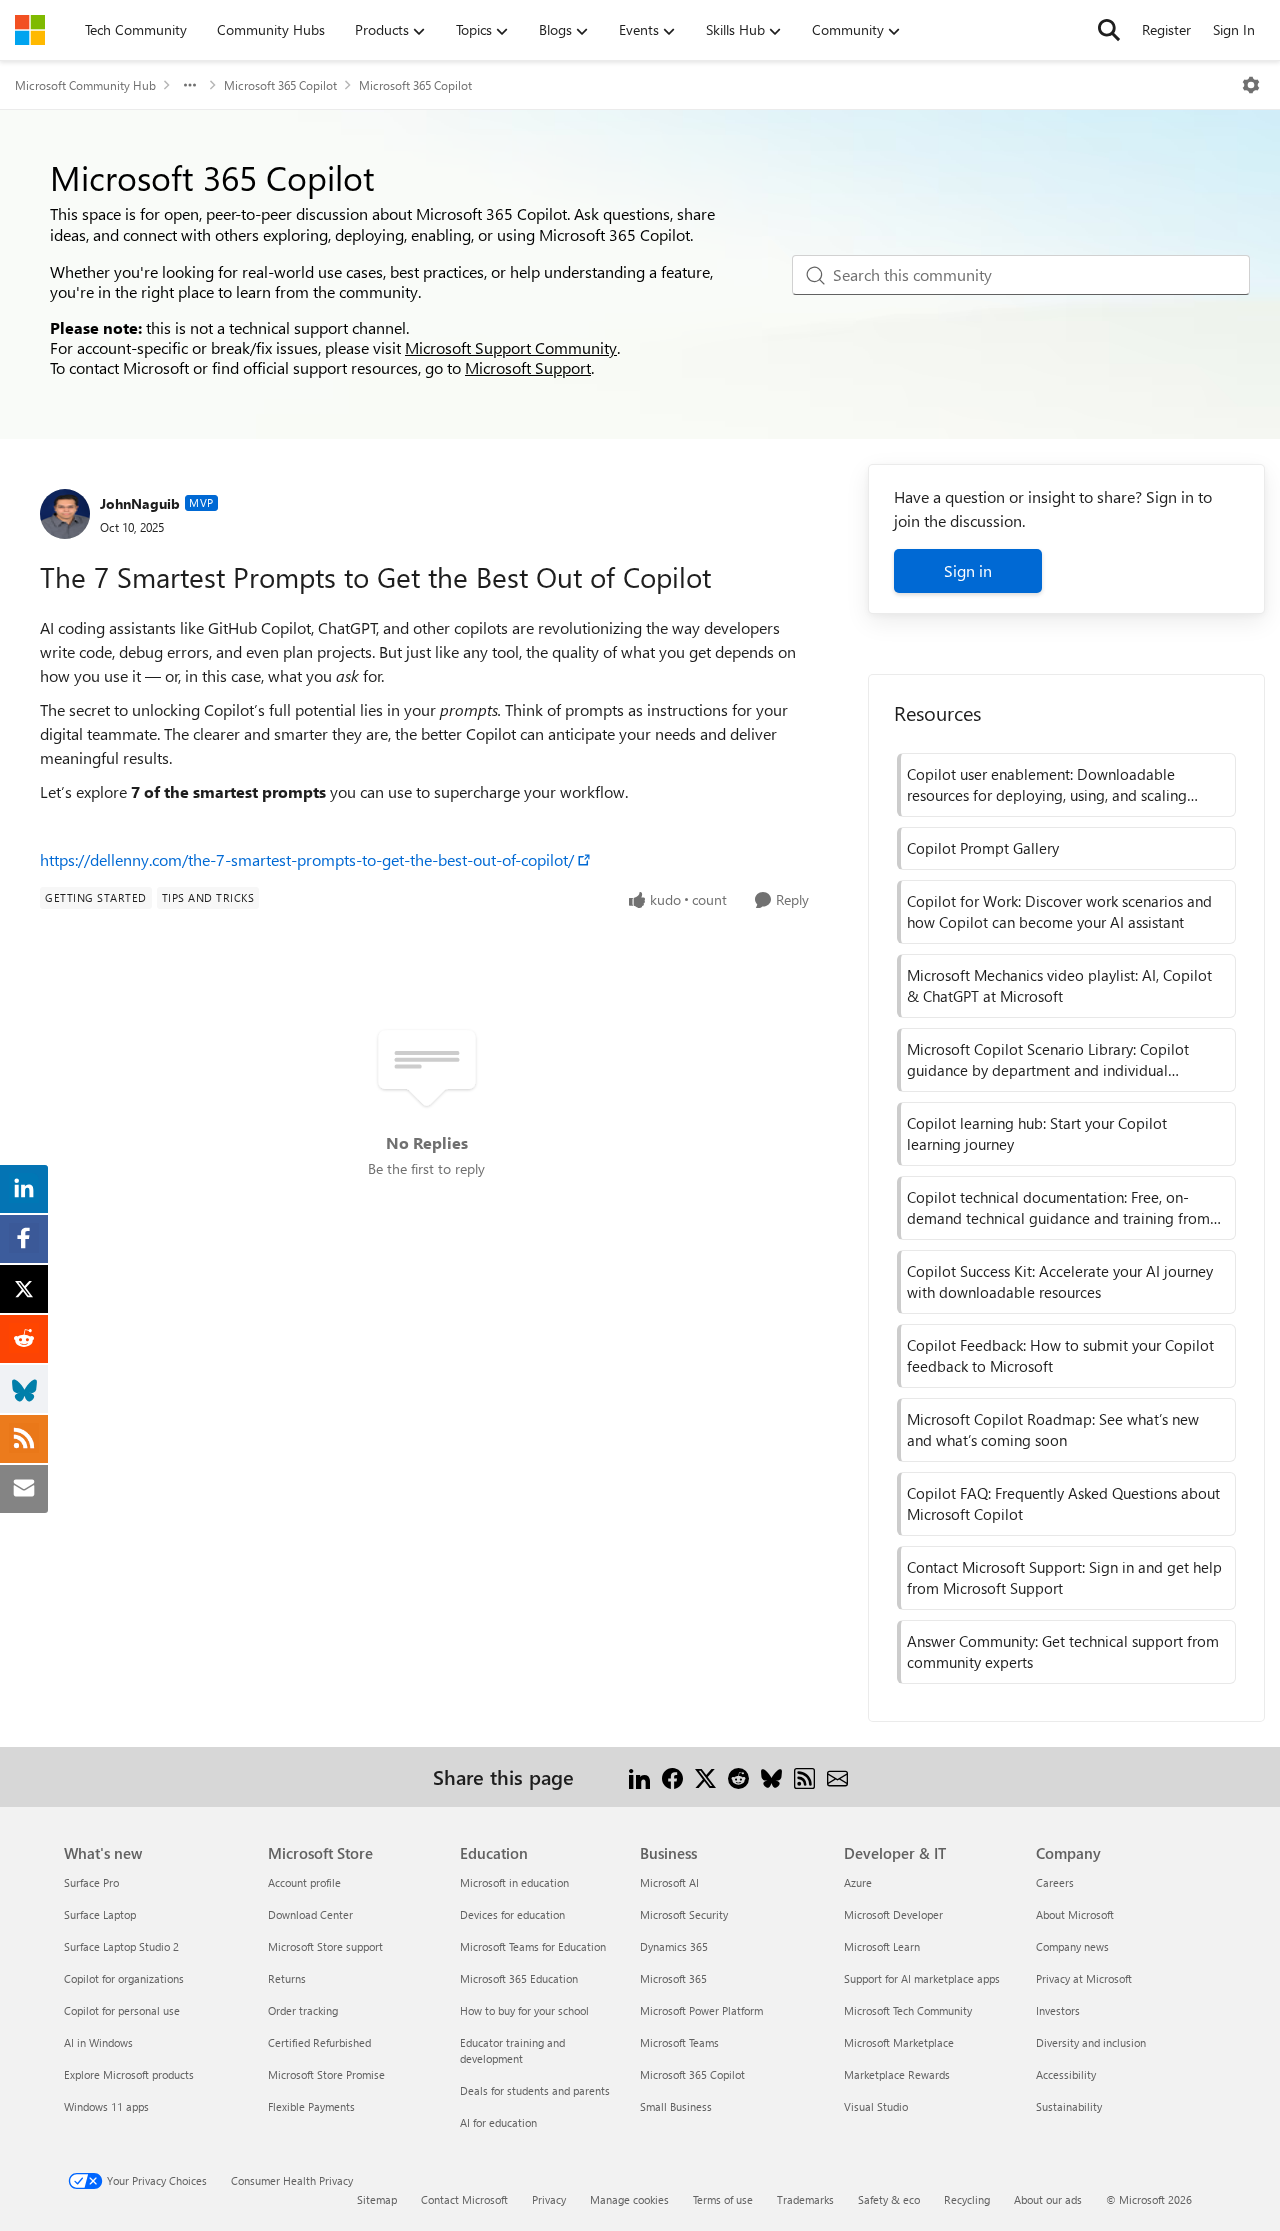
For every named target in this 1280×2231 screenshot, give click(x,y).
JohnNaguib (140, 503)
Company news (1072, 1946)
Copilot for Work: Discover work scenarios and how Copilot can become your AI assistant (1059, 911)
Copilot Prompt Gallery (983, 848)
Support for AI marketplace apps (922, 1978)
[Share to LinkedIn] (639, 1776)
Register (1166, 29)
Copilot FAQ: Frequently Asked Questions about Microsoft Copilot (1063, 1503)
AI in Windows (98, 2042)
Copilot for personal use (122, 2010)
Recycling (967, 2199)
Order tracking (303, 2010)
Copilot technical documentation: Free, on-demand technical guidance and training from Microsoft (1058, 1208)
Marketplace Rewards (897, 2074)
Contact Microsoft (464, 2199)
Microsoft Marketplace (899, 2042)
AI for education (498, 2122)
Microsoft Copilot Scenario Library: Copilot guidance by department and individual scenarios (1048, 1060)
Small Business (676, 2106)
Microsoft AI (669, 1882)
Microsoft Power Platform (701, 2010)
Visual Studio (876, 2106)
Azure (858, 1882)
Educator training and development (512, 2050)
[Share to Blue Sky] (771, 1776)
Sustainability (1069, 2106)
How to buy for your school (524, 2010)
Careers (1055, 1882)
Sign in (968, 570)
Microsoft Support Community (511, 347)
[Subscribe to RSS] (804, 1776)
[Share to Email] (837, 1776)
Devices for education (512, 1914)
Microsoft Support (528, 367)
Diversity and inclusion (1091, 2042)
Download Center (310, 1914)
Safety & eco (889, 2199)
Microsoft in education (514, 1882)
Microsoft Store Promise (326, 2074)
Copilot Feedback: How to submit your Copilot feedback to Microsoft (1060, 1355)
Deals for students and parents (535, 2090)
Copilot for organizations (124, 1978)
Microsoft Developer (893, 1914)
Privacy (549, 2199)
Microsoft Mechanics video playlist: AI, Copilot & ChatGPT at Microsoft (1059, 985)
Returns (287, 1978)
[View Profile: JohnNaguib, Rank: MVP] (65, 514)
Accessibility (1066, 2074)
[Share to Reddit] (738, 1776)
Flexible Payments (311, 2106)
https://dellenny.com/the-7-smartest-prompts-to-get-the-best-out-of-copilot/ (307, 859)
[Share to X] (705, 1776)
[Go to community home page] (30, 30)
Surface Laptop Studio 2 (121, 1946)
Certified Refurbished (319, 2042)
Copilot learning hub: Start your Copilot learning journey (1037, 1133)
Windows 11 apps (106, 2106)
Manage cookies (629, 2199)
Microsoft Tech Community (908, 2010)
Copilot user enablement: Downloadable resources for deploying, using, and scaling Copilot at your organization (1047, 785)
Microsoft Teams (679, 2042)
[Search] (1109, 30)
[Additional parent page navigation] (190, 85)
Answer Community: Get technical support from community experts (1063, 1651)
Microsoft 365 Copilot (280, 85)
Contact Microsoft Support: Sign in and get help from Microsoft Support (1064, 1577)
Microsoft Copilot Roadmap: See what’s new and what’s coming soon (1053, 1429)
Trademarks (805, 2199)
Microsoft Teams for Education (533, 1946)
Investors (1058, 2010)
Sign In (1234, 29)
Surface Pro (91, 1882)
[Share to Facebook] (672, 1776)
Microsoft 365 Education (519, 1978)
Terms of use (723, 2199)
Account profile (304, 1882)
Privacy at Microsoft (1084, 1978)
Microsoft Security (684, 1914)
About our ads (1048, 2199)
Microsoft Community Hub (85, 85)
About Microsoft (1075, 1914)
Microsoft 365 (673, 1978)
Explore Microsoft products (129, 2074)
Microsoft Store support (325, 1946)
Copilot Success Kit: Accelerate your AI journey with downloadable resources (1060, 1281)
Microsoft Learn (882, 1946)
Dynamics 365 (674, 1946)
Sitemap (377, 2199)
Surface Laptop (100, 1914)
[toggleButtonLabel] (1251, 85)
